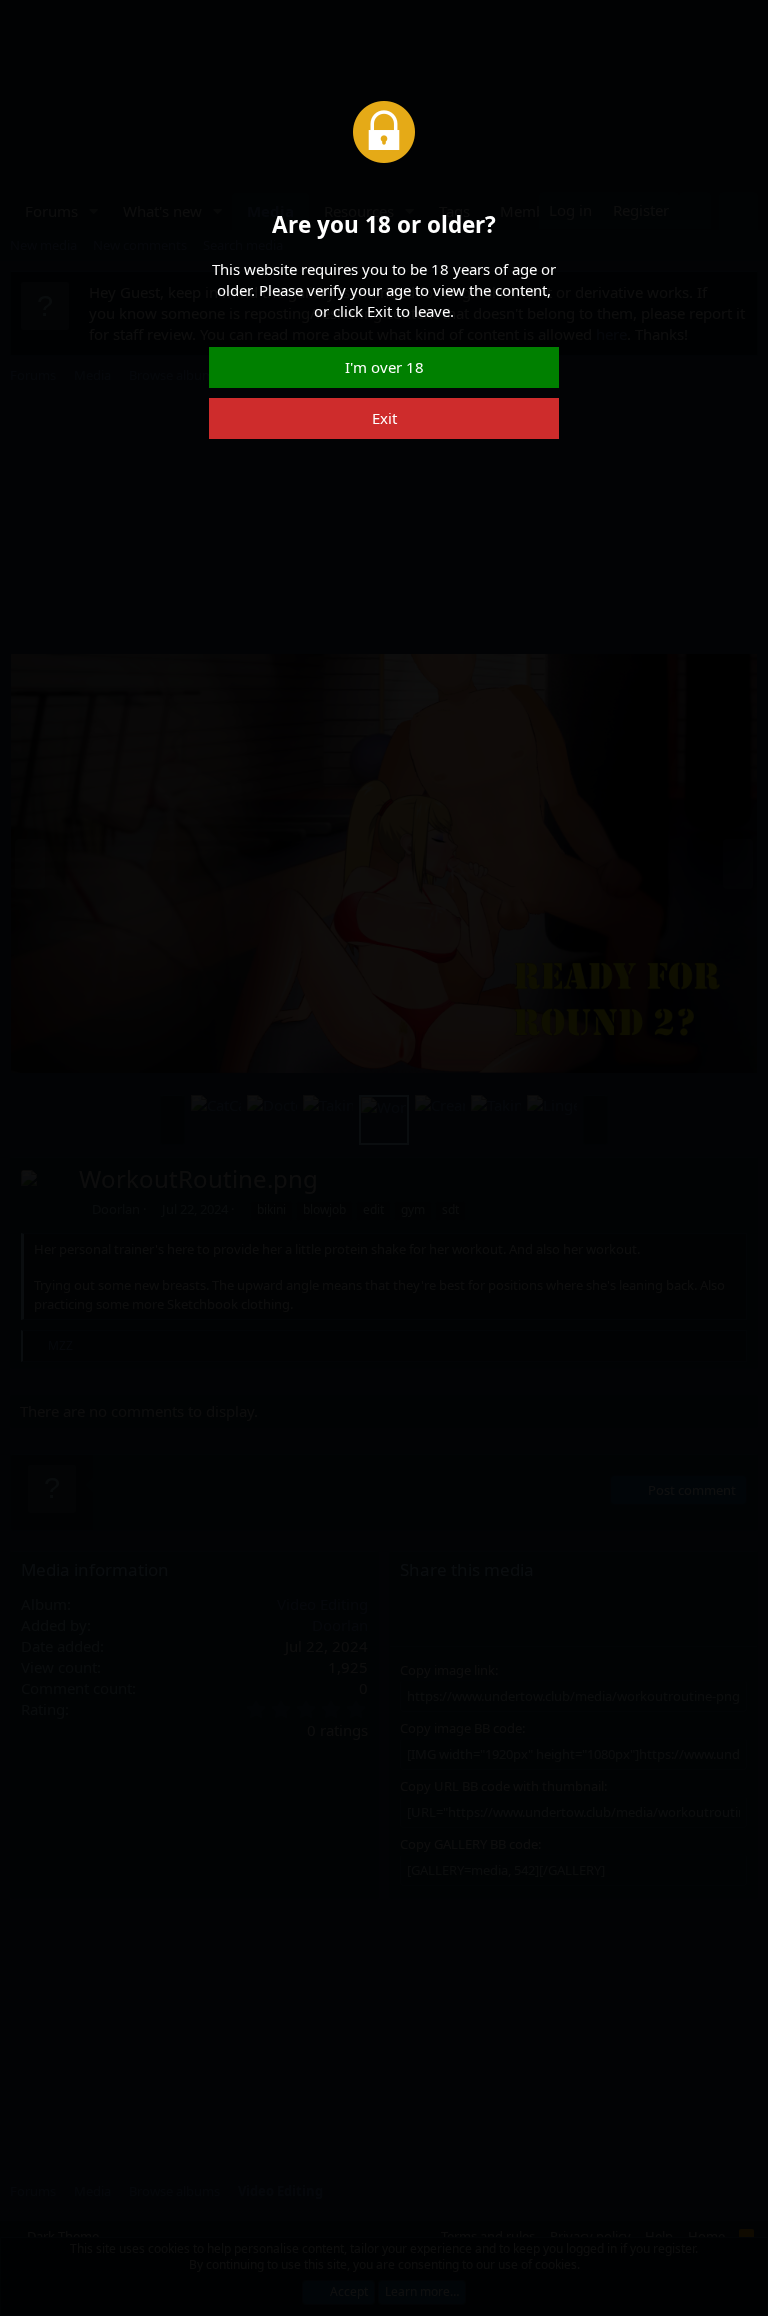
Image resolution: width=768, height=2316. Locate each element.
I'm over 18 (384, 367)
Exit (384, 418)
